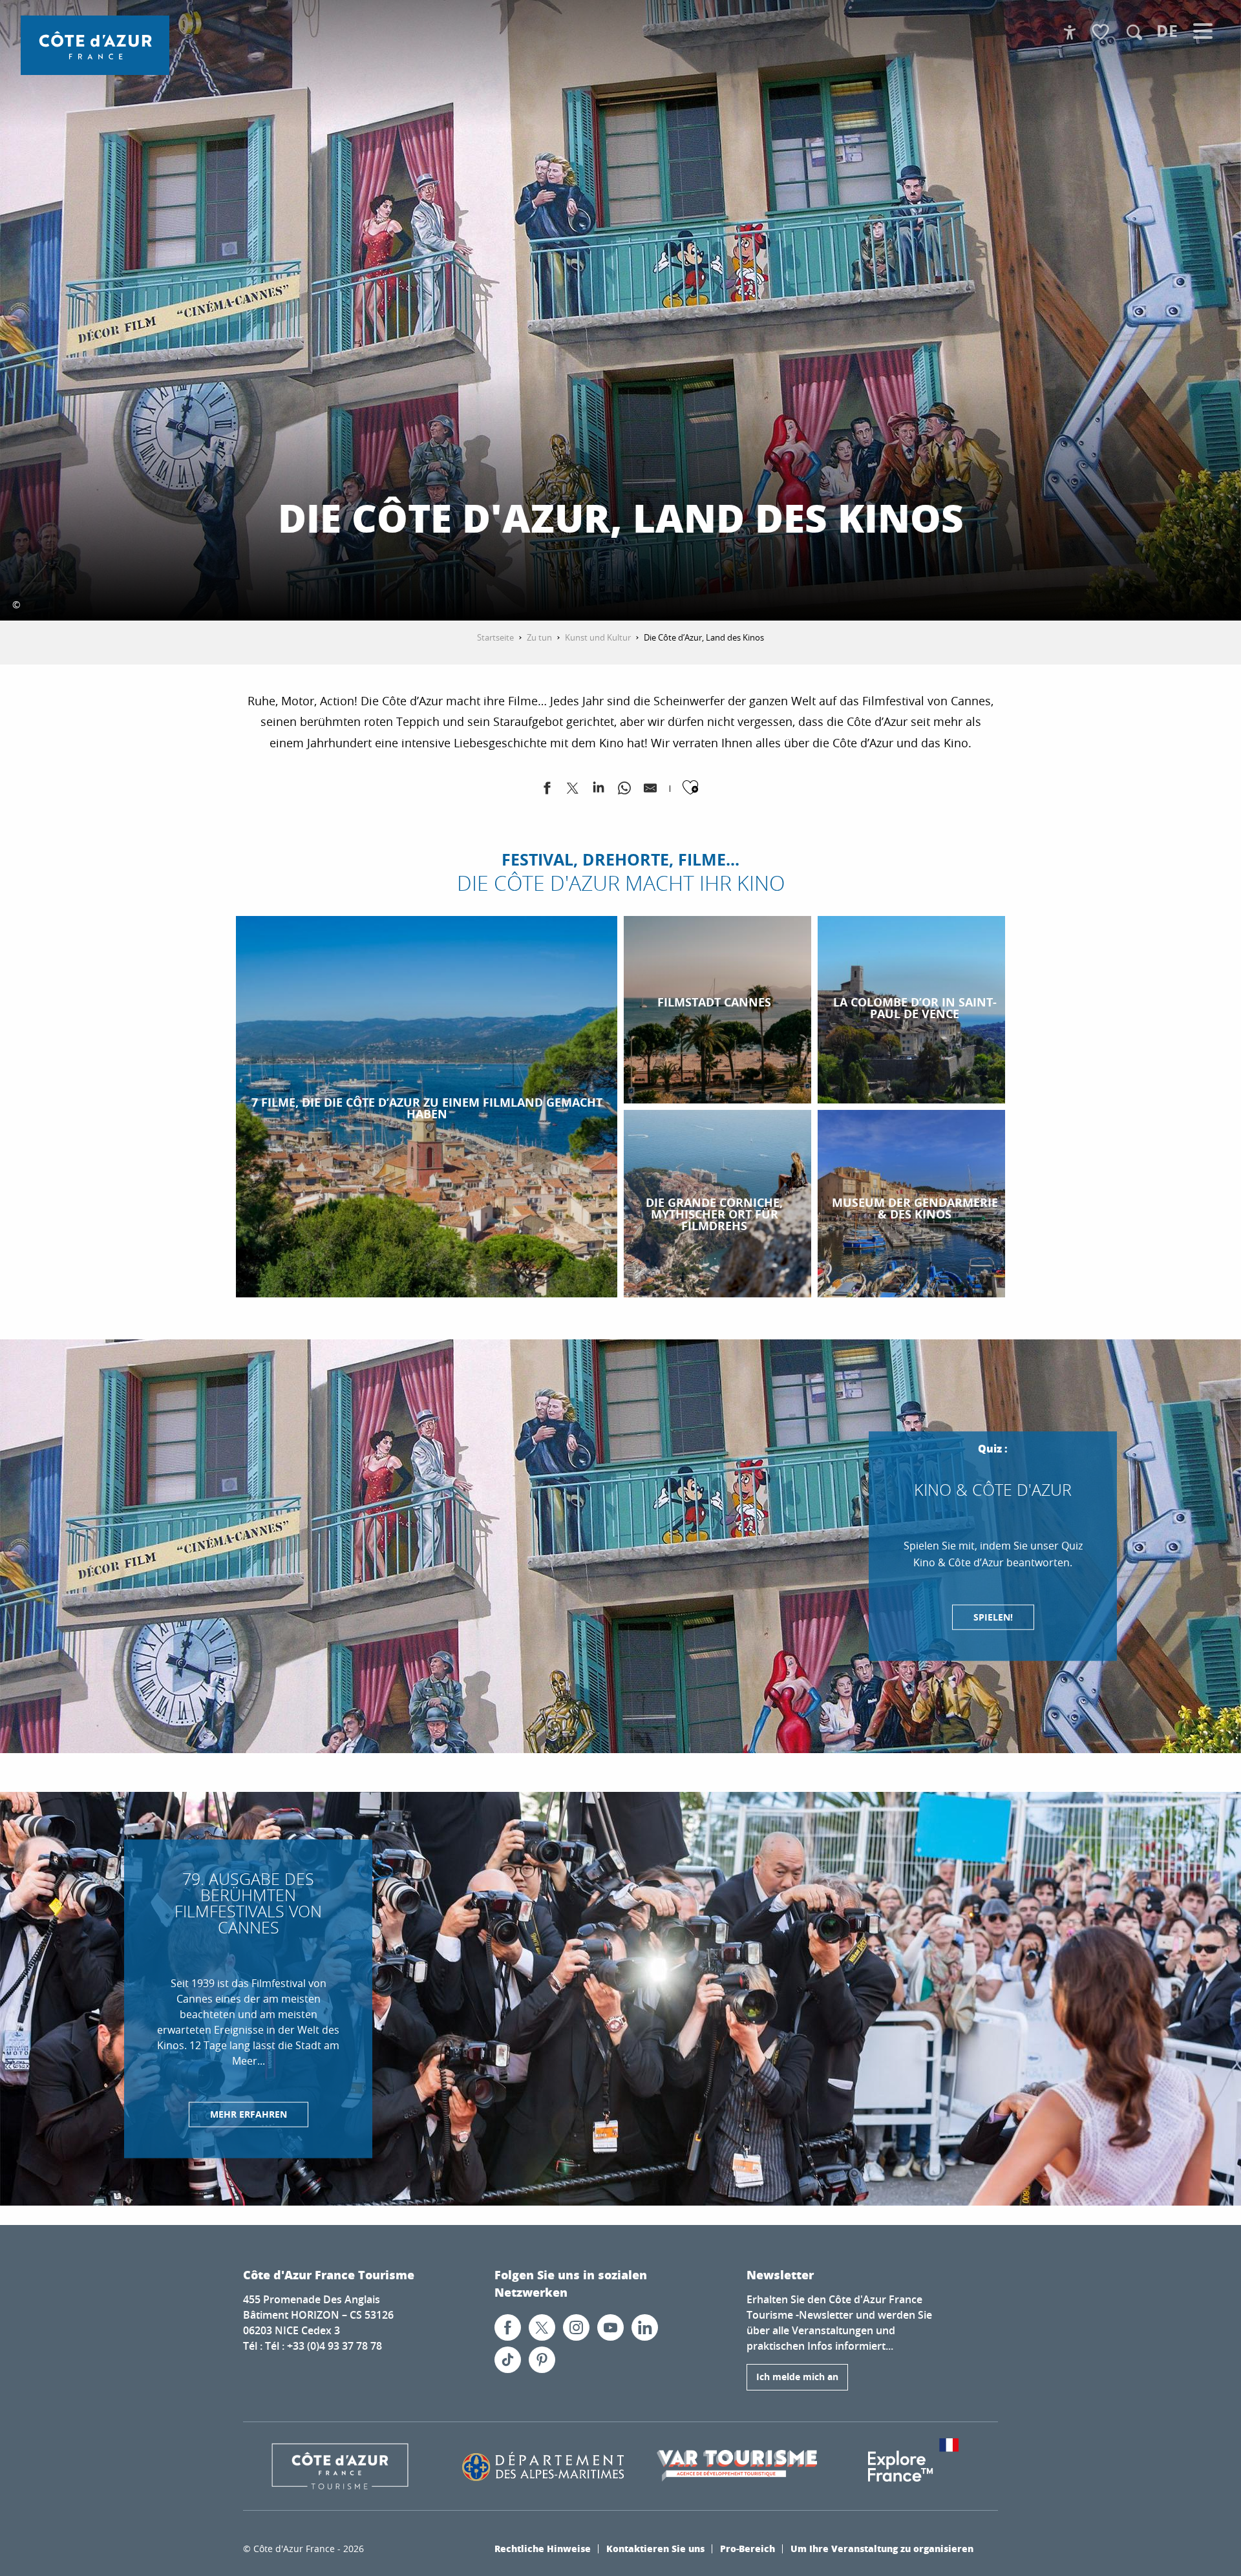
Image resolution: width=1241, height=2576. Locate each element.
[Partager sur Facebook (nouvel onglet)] (547, 791)
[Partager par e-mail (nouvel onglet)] (650, 791)
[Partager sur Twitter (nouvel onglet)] (573, 791)
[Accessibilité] (1070, 32)
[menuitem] (95, 45)
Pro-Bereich (748, 2548)
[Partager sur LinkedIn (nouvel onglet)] (599, 791)
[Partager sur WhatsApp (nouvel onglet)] (624, 791)
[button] (1134, 32)
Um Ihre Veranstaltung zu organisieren (882, 2548)
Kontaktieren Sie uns (655, 2548)
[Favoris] (1102, 33)
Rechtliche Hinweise (543, 2548)
